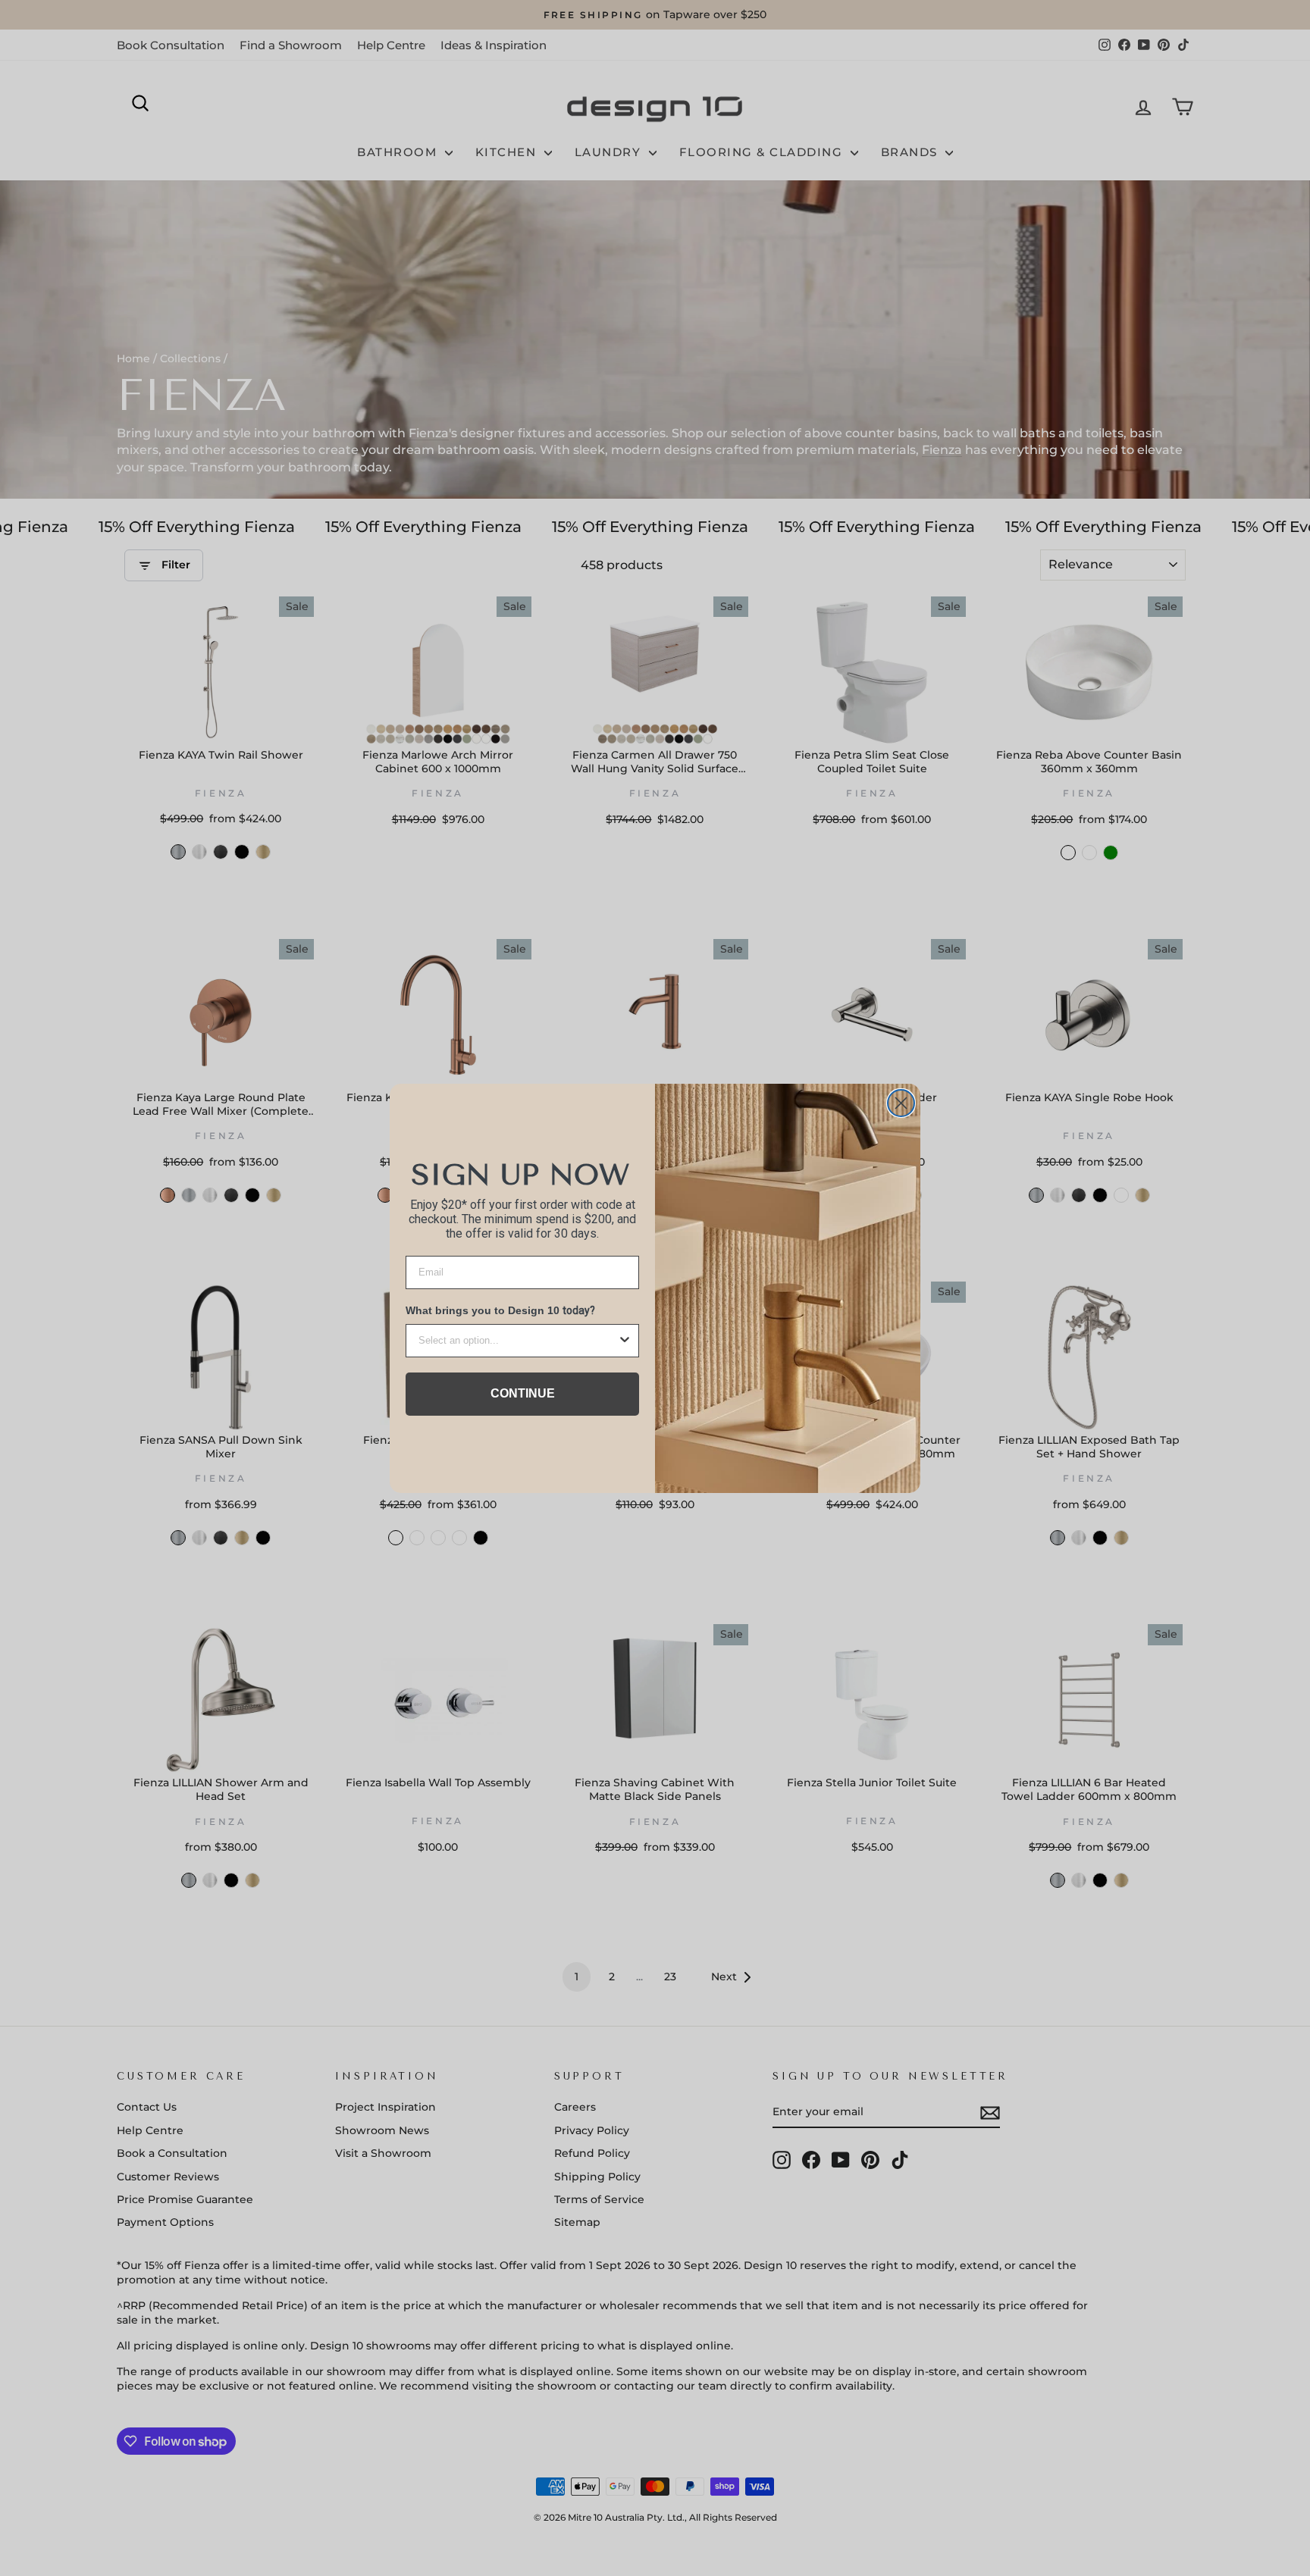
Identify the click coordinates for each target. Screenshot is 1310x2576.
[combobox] (518, 1341)
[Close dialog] (901, 1103)
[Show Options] (625, 1341)
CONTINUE (523, 1393)
